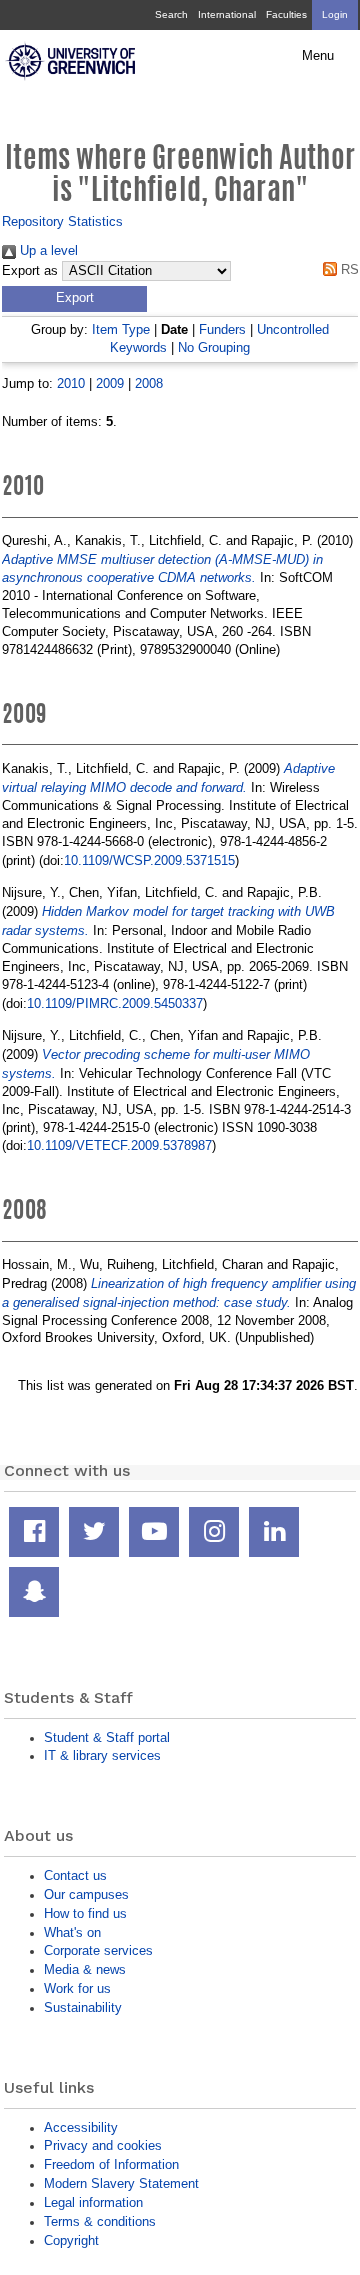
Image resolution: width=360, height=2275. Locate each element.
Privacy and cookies (103, 2145)
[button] (74, 299)
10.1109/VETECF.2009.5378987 (119, 1145)
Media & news (85, 1969)
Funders (222, 329)
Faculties (286, 14)
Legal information (93, 2202)
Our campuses (86, 1894)
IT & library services (102, 1755)
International (227, 14)
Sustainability (83, 2007)
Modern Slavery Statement (121, 2183)
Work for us (77, 1988)
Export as (30, 271)
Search (171, 14)
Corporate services (98, 1950)
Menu (318, 56)
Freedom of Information (111, 2164)
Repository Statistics (62, 221)
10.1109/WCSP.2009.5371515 (149, 860)
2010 (71, 383)
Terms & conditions (100, 2221)
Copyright (71, 2240)
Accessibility (81, 2127)
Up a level (47, 250)
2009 (110, 383)
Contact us (75, 1875)
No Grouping (214, 347)
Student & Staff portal (107, 1737)
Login (335, 14)
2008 (149, 383)
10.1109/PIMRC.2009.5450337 (115, 1003)
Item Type (121, 329)
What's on (72, 1932)
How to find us (85, 1913)
